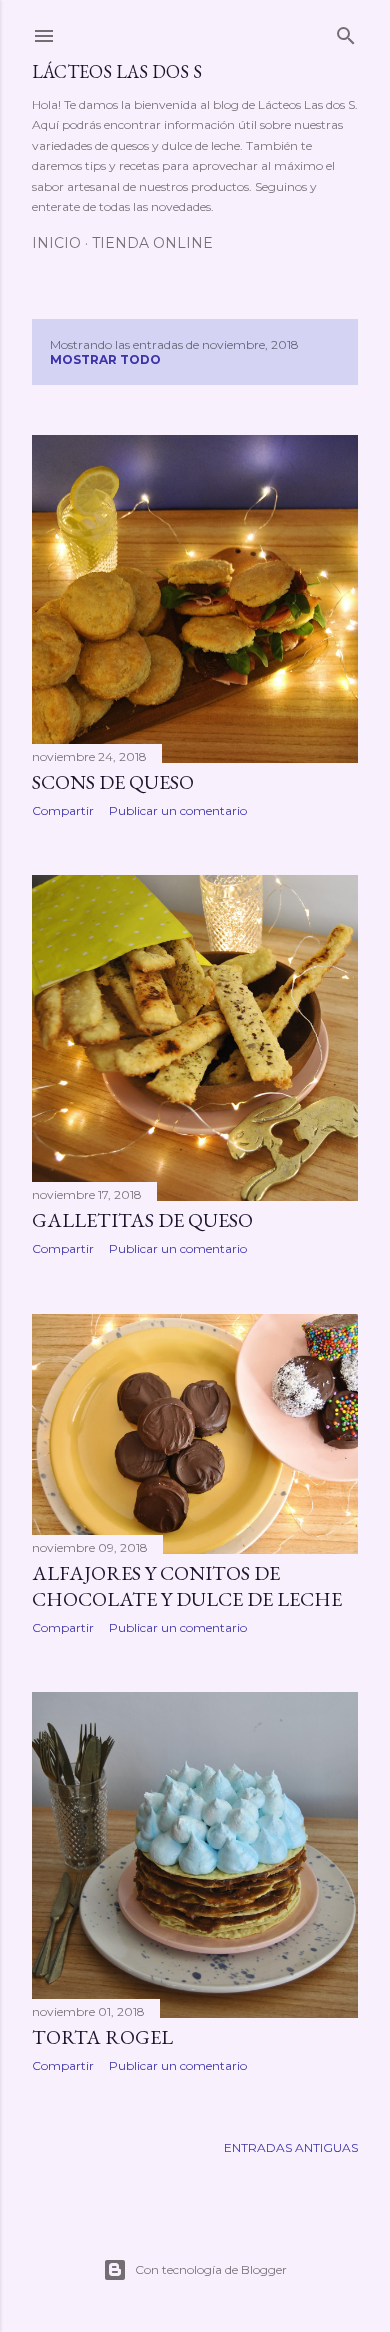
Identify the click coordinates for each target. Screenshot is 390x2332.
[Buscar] (346, 31)
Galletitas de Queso (142, 1220)
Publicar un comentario (178, 810)
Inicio (56, 243)
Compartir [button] (63, 810)
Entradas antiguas (291, 2147)
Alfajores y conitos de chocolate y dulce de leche (187, 1586)
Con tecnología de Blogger (211, 2269)
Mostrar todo (105, 359)
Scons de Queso (113, 782)
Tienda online (152, 243)
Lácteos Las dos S (117, 71)
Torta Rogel (102, 2037)
